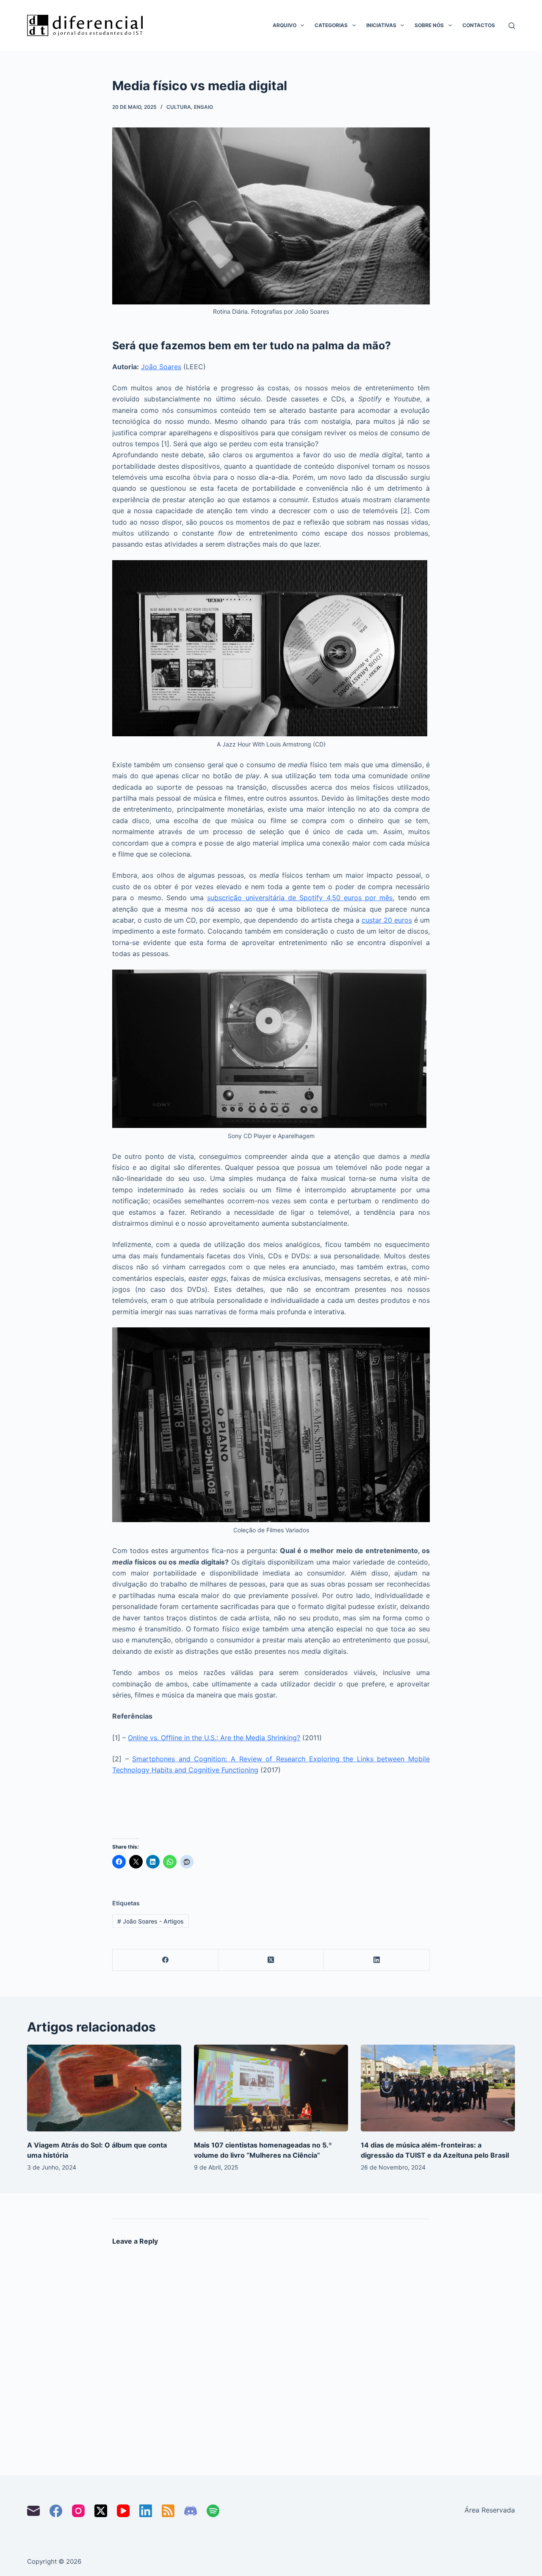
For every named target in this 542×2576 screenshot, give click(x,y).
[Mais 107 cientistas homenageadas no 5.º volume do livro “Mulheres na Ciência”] (271, 2088)
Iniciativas (381, 25)
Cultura (179, 107)
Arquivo (285, 25)
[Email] (33, 2511)
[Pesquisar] (512, 26)
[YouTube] (123, 2511)
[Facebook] (166, 1960)
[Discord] (191, 2511)
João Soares (161, 367)
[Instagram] (78, 2511)
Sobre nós (429, 25)
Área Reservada (490, 2510)
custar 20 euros (387, 920)
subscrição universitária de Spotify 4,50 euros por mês (300, 898)
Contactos (479, 25)
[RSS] (168, 2511)
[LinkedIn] (377, 1960)
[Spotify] (213, 2511)
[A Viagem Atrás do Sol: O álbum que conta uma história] (104, 2088)
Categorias (331, 25)
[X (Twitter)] (271, 1960)
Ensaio (203, 107)
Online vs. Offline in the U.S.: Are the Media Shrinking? (214, 1738)
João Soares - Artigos (151, 1921)
